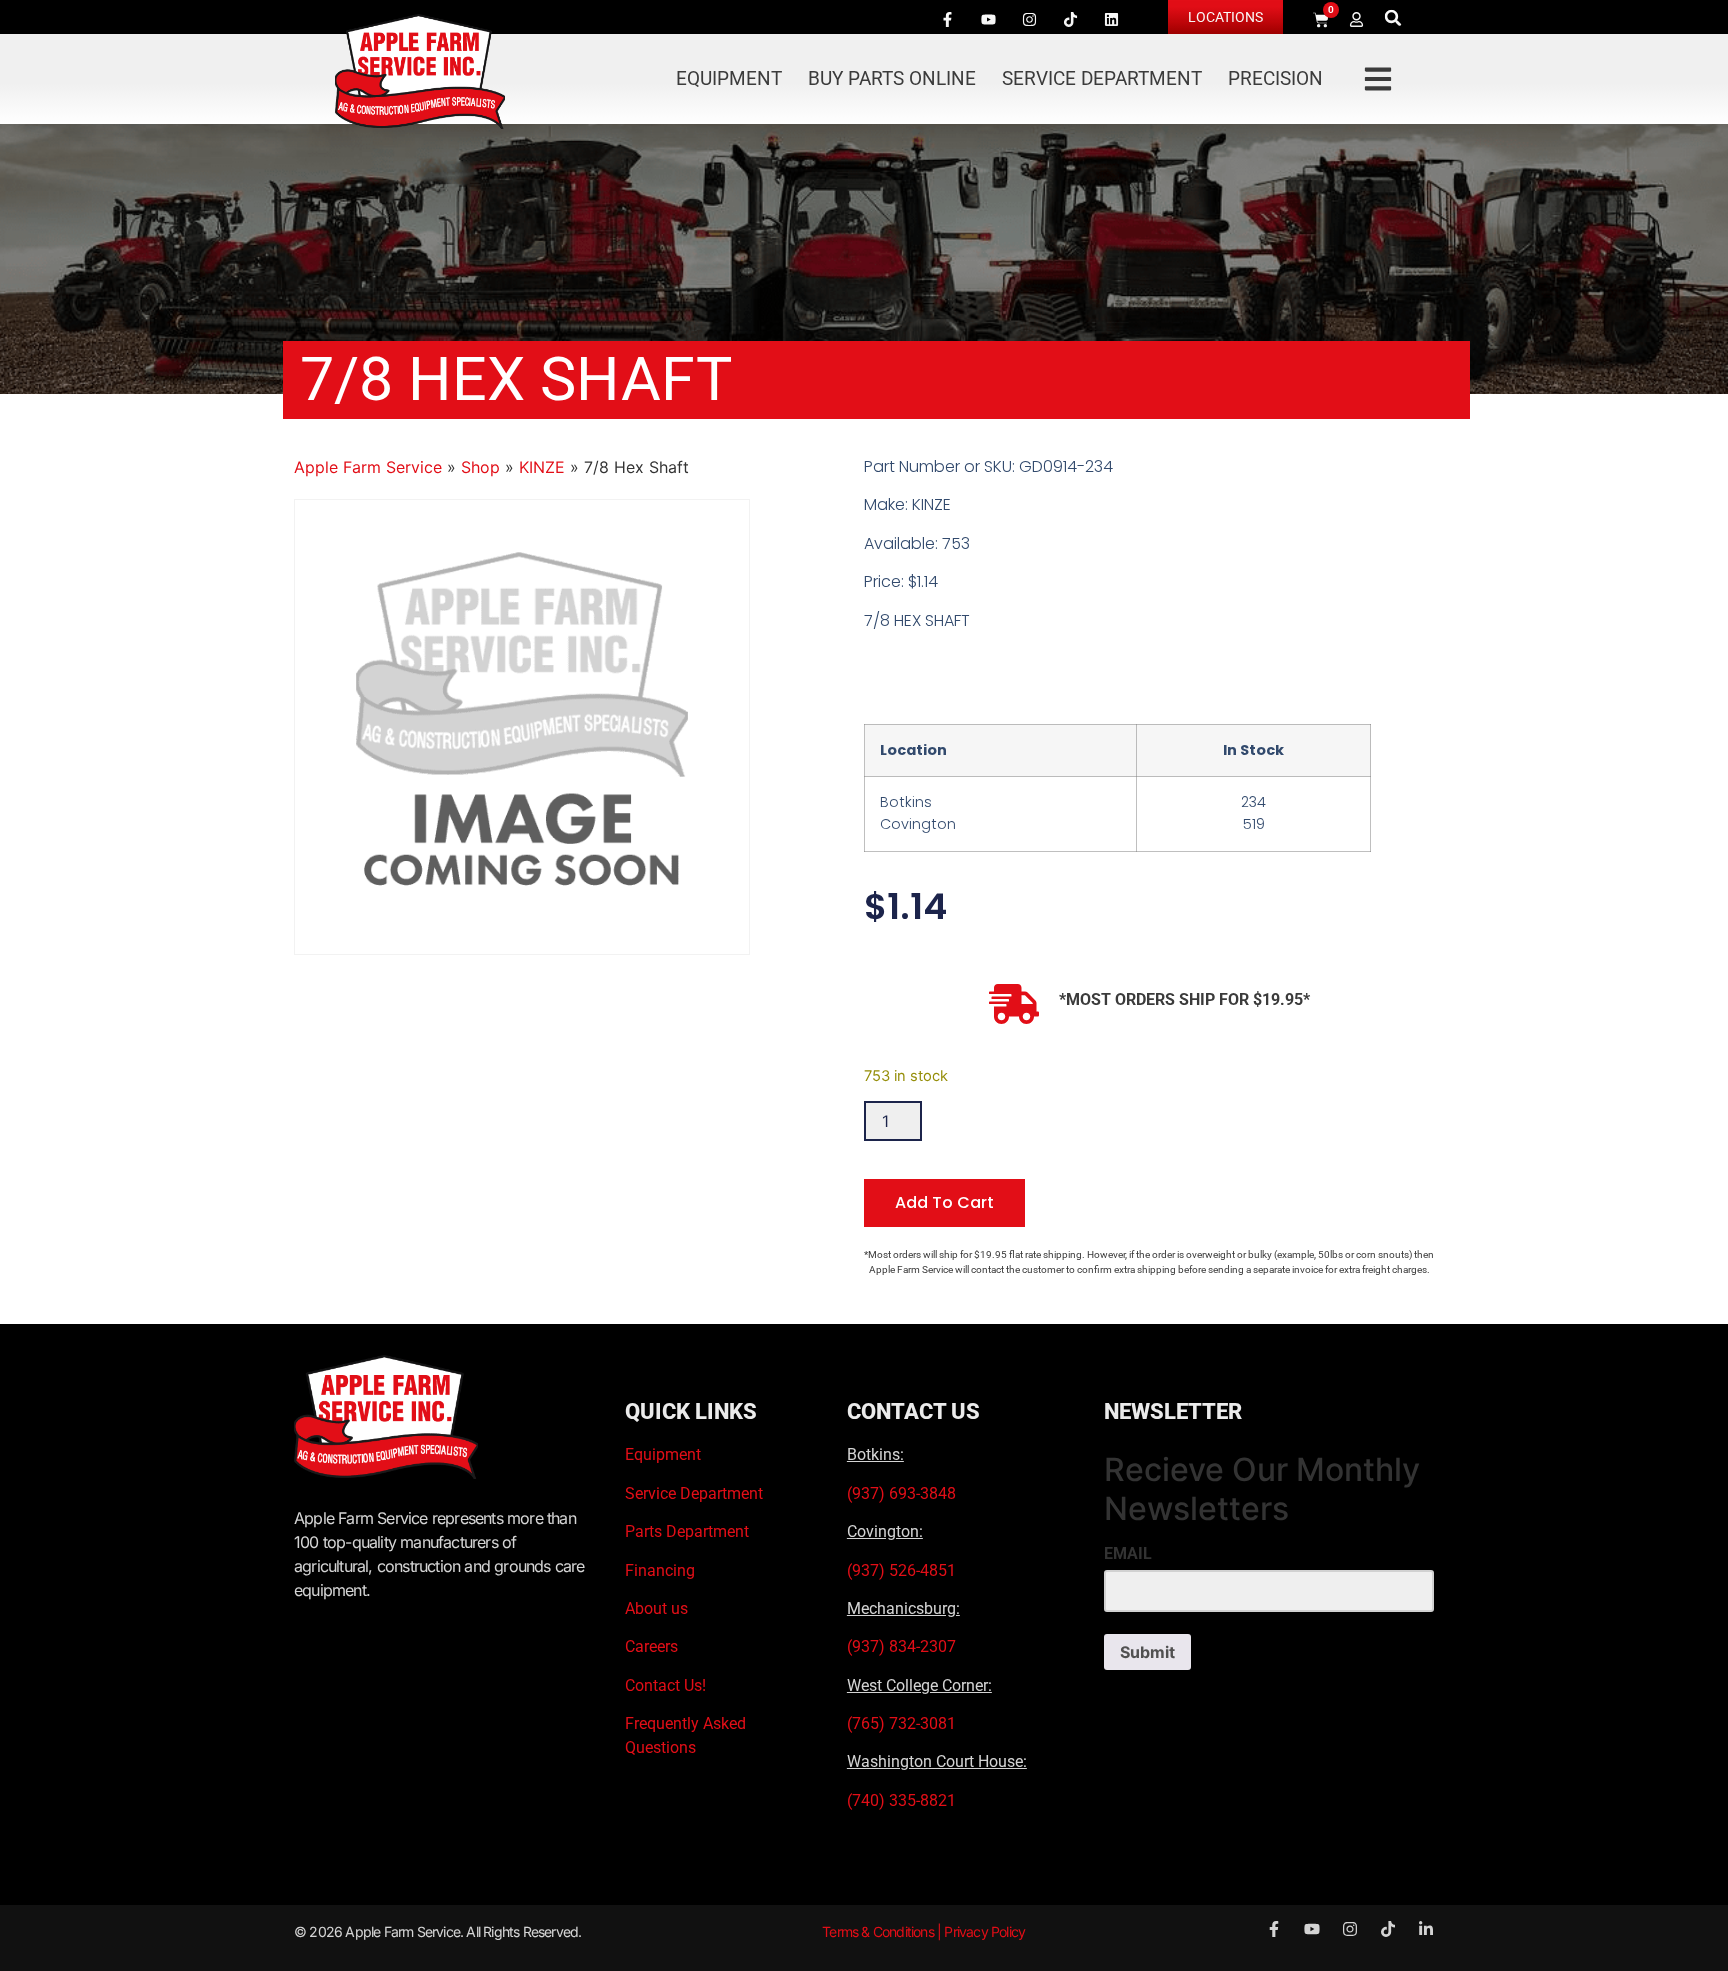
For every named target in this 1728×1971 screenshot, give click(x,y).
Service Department (1102, 78)
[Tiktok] (1070, 19)
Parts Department (687, 1531)
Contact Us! (665, 1685)
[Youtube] (988, 19)
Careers (651, 1646)
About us (656, 1608)
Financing (660, 1570)
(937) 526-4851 (901, 1570)
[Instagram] (1029, 19)
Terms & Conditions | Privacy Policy (923, 1931)
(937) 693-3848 (901, 1493)
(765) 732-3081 (901, 1723)
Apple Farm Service (368, 467)
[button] (1393, 17)
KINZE (542, 467)
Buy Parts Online (892, 78)
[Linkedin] (1111, 19)
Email (1128, 1554)
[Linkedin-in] (1426, 1929)
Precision (1275, 78)
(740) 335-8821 (903, 1800)
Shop (480, 467)
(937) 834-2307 (901, 1646)
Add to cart (944, 1202)
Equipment (729, 78)
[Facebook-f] (947, 19)
